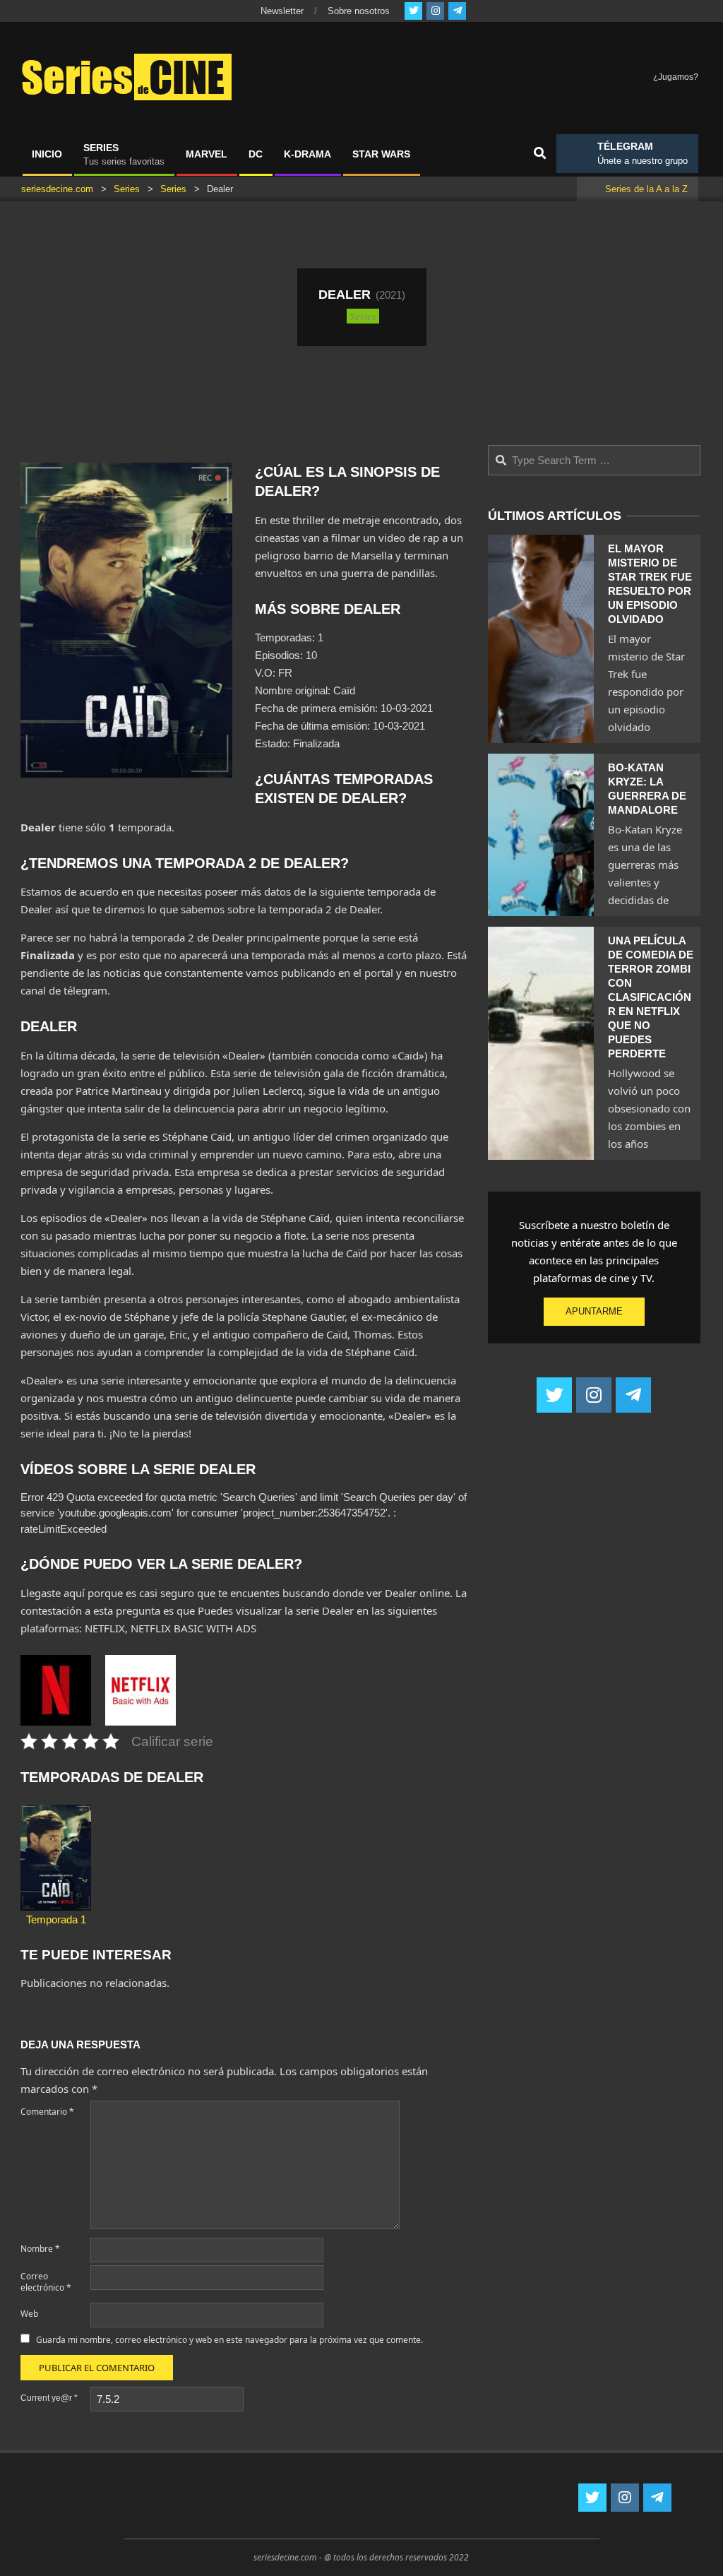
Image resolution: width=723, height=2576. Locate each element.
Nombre (40, 2249)
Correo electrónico (46, 2282)
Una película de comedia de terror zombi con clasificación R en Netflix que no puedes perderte (651, 997)
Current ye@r (49, 2398)
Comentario (47, 2112)
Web (29, 2314)
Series (363, 316)
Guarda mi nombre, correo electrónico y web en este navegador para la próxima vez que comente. (229, 2340)
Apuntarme (594, 1311)
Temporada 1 (56, 1919)
